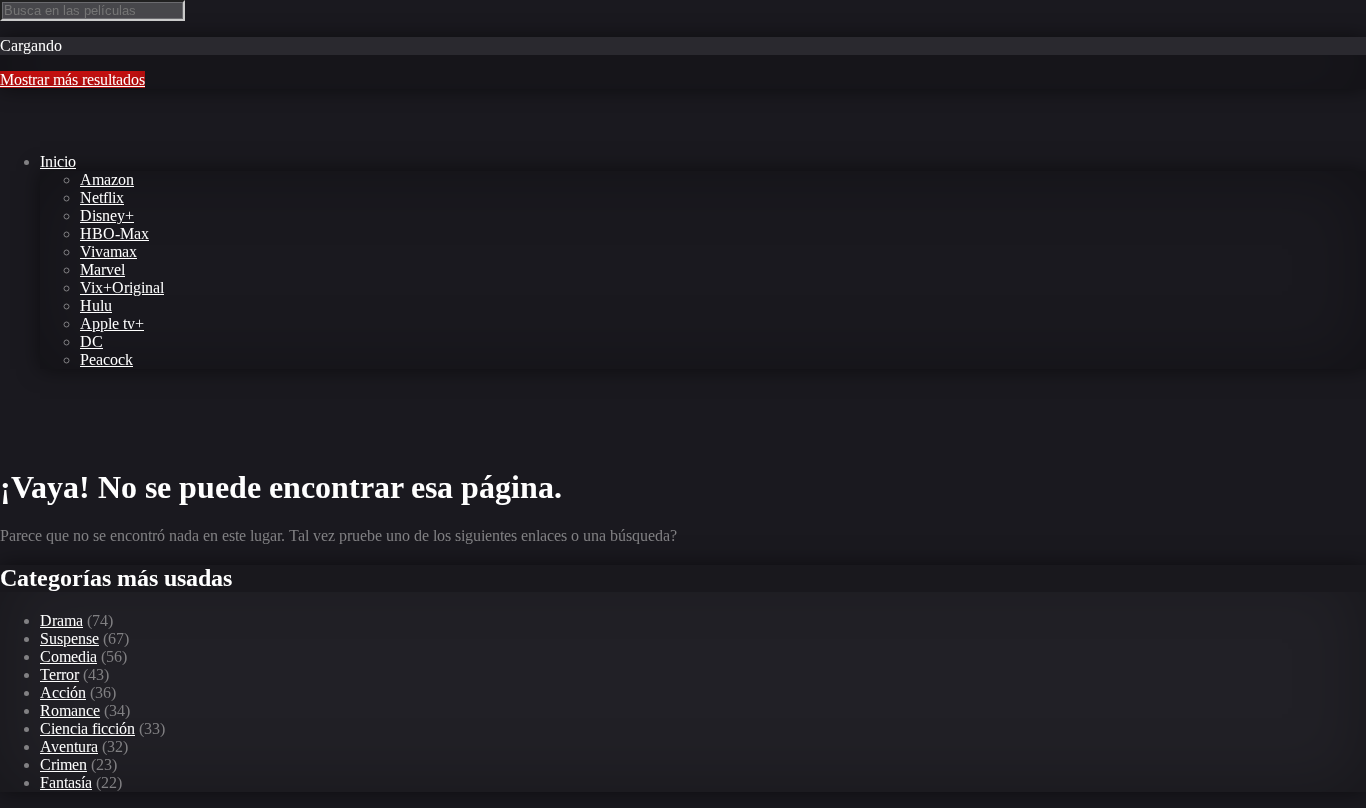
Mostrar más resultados (72, 79)
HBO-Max (114, 233)
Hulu (96, 305)
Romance (70, 710)
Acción (63, 692)
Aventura (69, 746)
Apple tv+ (112, 323)
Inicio (58, 161)
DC (91, 341)
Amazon (107, 179)
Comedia (68, 656)
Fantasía (66, 782)
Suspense (69, 638)
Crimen (63, 764)
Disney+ (107, 215)
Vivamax (108, 251)
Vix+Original (122, 287)
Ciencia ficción (87, 728)
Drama (61, 620)
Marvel (102, 269)
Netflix (102, 197)
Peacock (106, 359)
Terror (59, 674)
